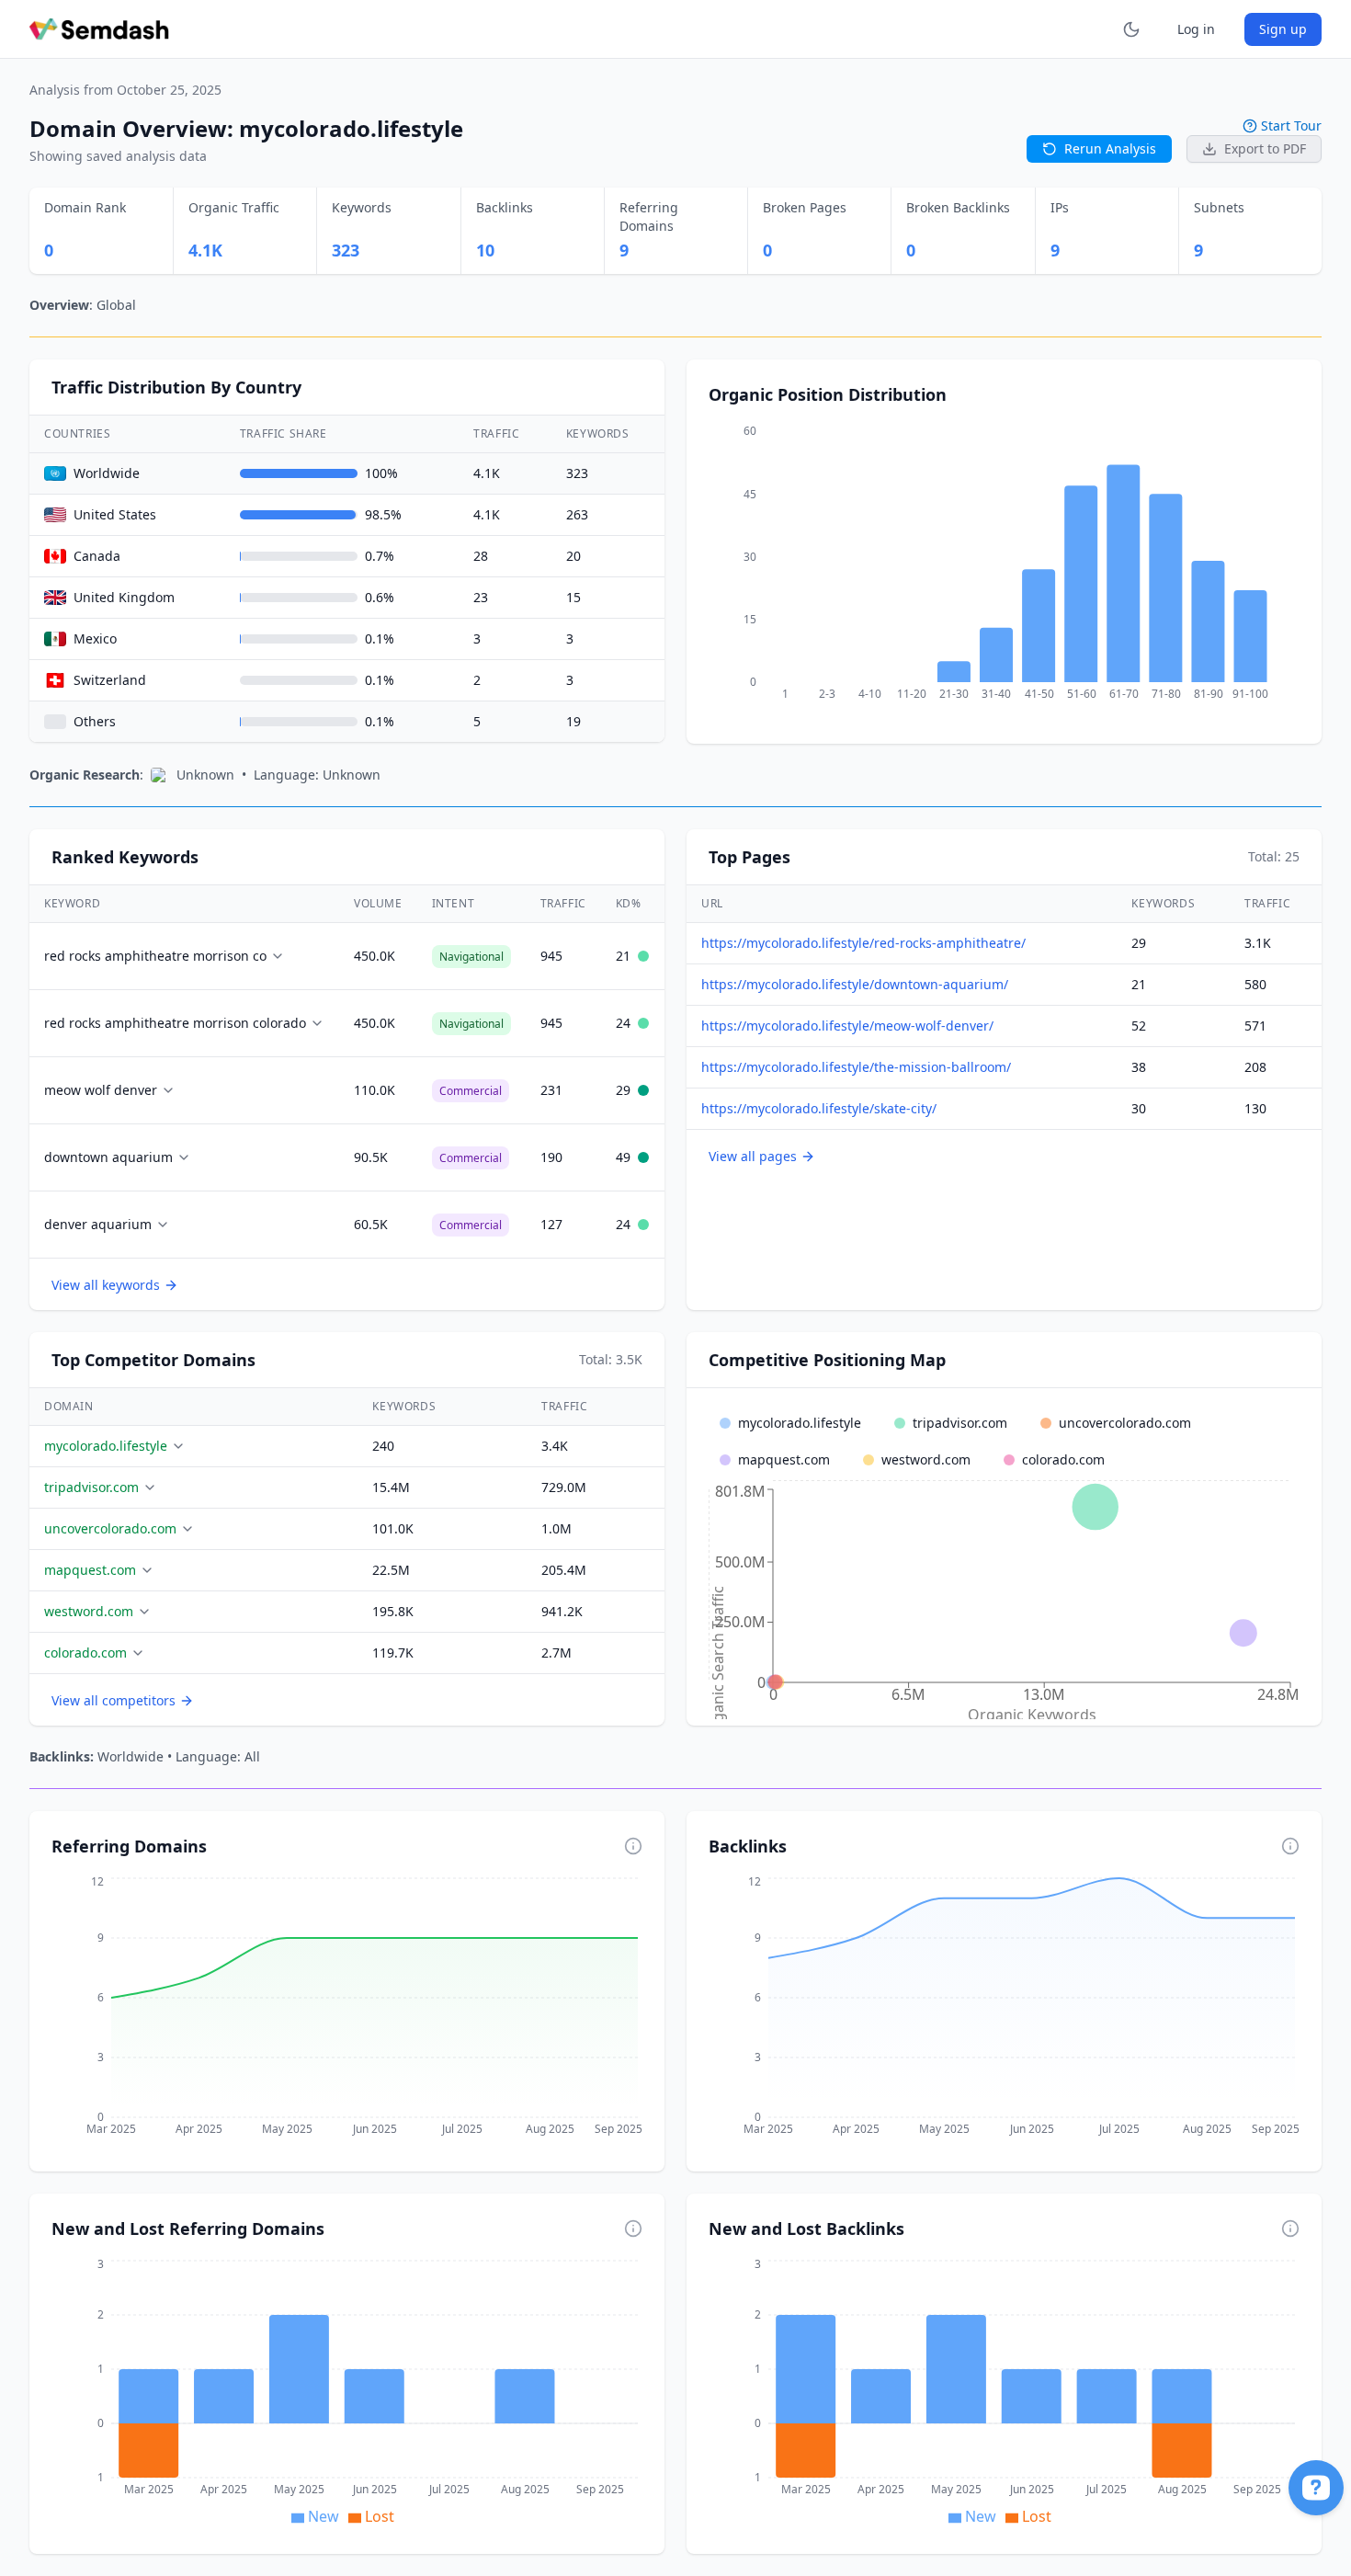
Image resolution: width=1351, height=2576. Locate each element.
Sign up (1283, 29)
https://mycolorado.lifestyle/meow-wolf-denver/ (847, 1026)
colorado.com (85, 1653)
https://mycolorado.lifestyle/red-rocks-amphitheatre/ (863, 943)
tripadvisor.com (91, 1487)
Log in (1196, 29)
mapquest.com (90, 1570)
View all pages (753, 1156)
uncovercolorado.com (110, 1528)
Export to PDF (1265, 148)
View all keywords (106, 1285)
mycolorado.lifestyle (106, 1446)
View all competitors (114, 1700)
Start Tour (1291, 125)
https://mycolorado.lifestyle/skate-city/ (819, 1108)
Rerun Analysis (1110, 148)
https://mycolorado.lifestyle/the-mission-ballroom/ (856, 1067)
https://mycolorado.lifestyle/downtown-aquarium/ (855, 984)
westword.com (89, 1611)
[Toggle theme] (1131, 29)
